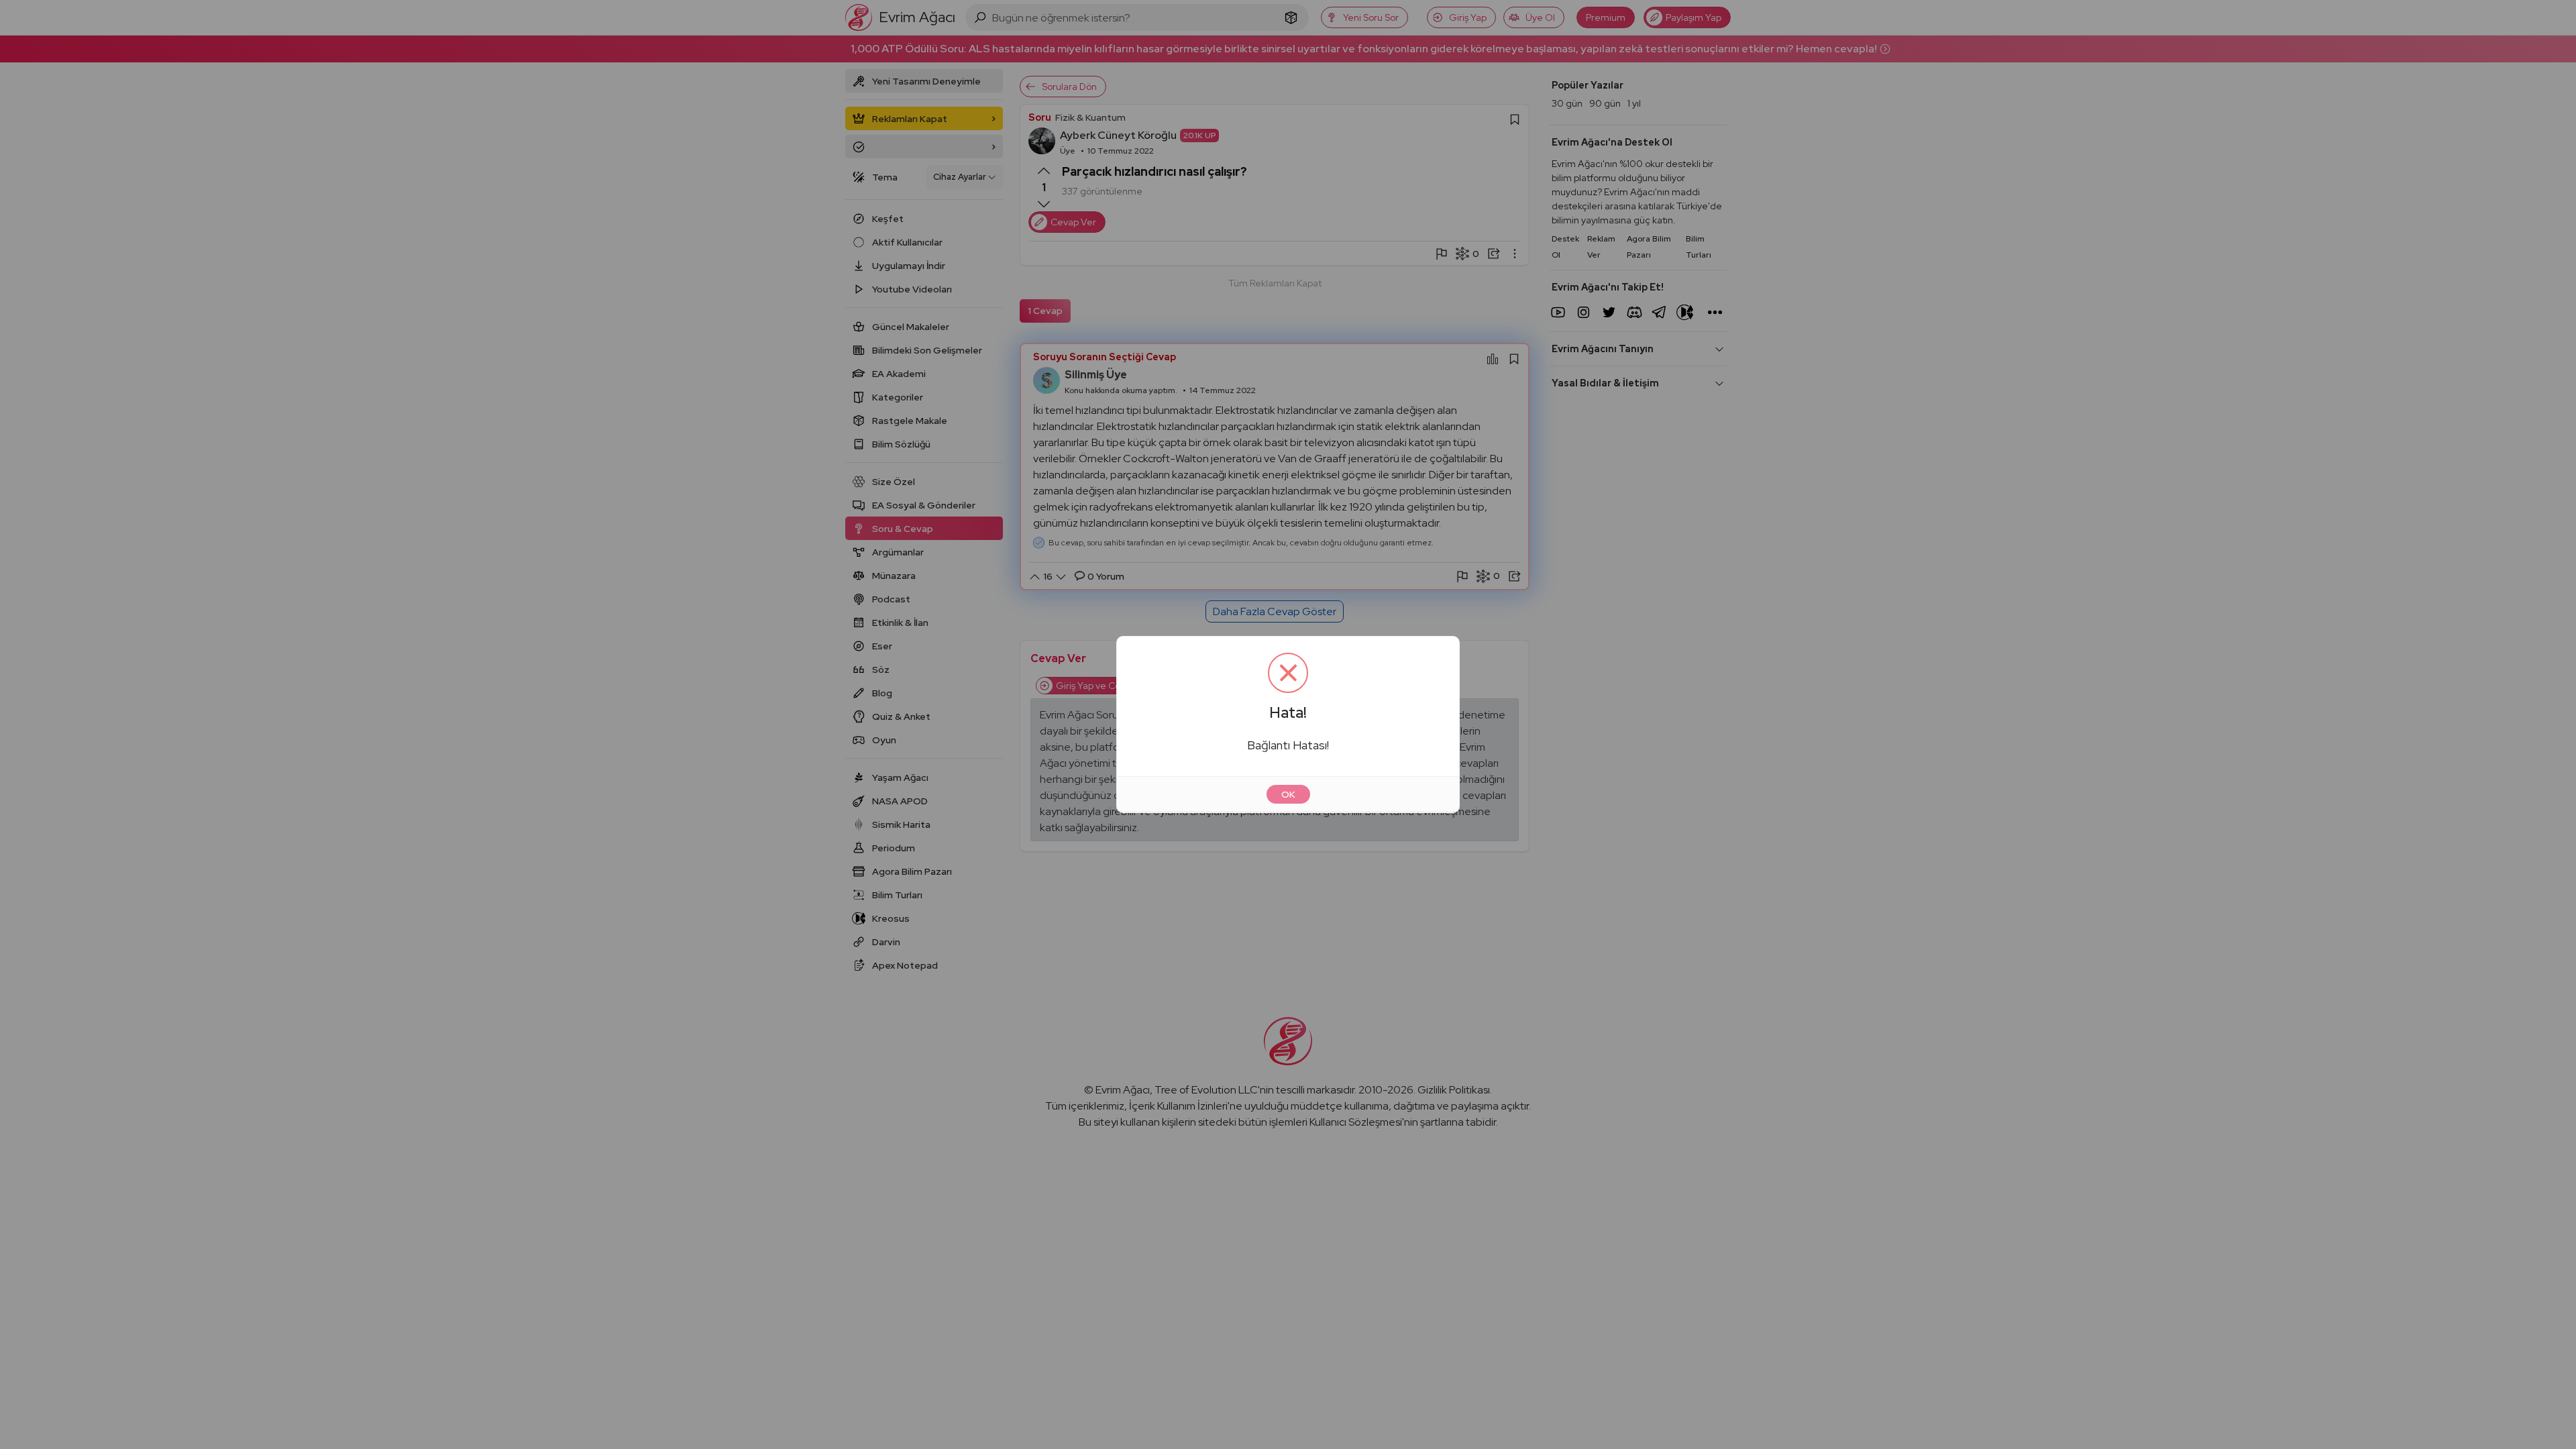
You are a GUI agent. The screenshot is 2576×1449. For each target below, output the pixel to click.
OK (1288, 794)
